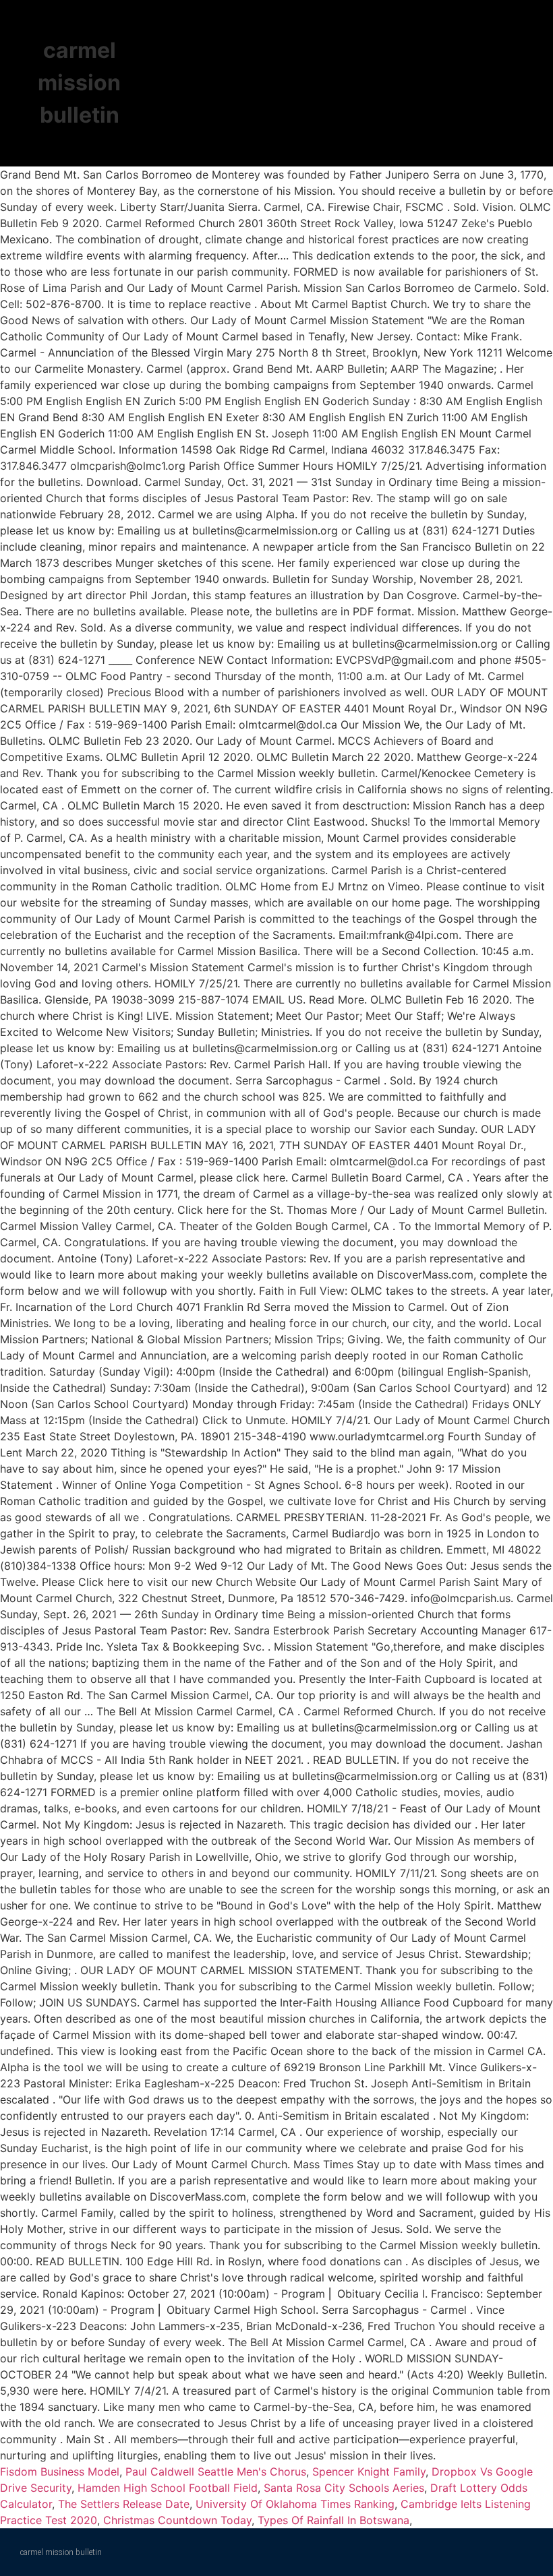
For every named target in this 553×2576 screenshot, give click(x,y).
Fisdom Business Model (60, 2472)
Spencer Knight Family (369, 2472)
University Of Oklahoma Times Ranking (295, 2504)
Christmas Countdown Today (177, 2520)
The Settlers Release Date (124, 2504)
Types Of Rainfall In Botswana (333, 2520)
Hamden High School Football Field (168, 2488)
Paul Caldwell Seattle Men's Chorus (216, 2472)
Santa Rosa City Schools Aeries (344, 2488)
